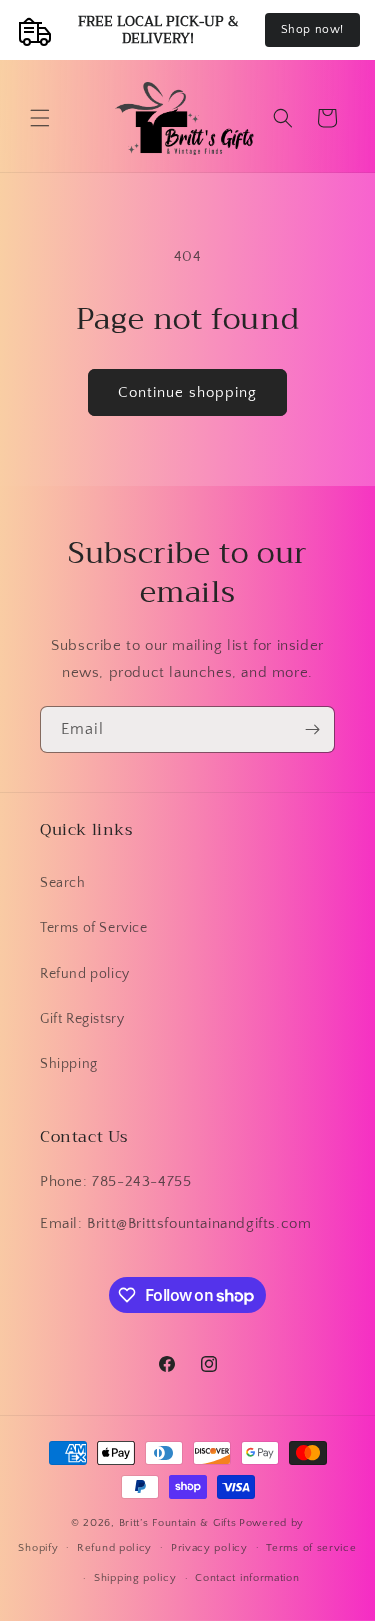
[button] (40, 118)
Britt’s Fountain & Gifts (178, 1523)
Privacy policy (209, 1548)
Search (63, 883)
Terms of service (311, 1548)
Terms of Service (94, 928)
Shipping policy (135, 1578)
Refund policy (85, 974)
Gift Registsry (82, 1019)
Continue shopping (187, 392)
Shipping (69, 1064)
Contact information (247, 1578)
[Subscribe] (312, 729)
